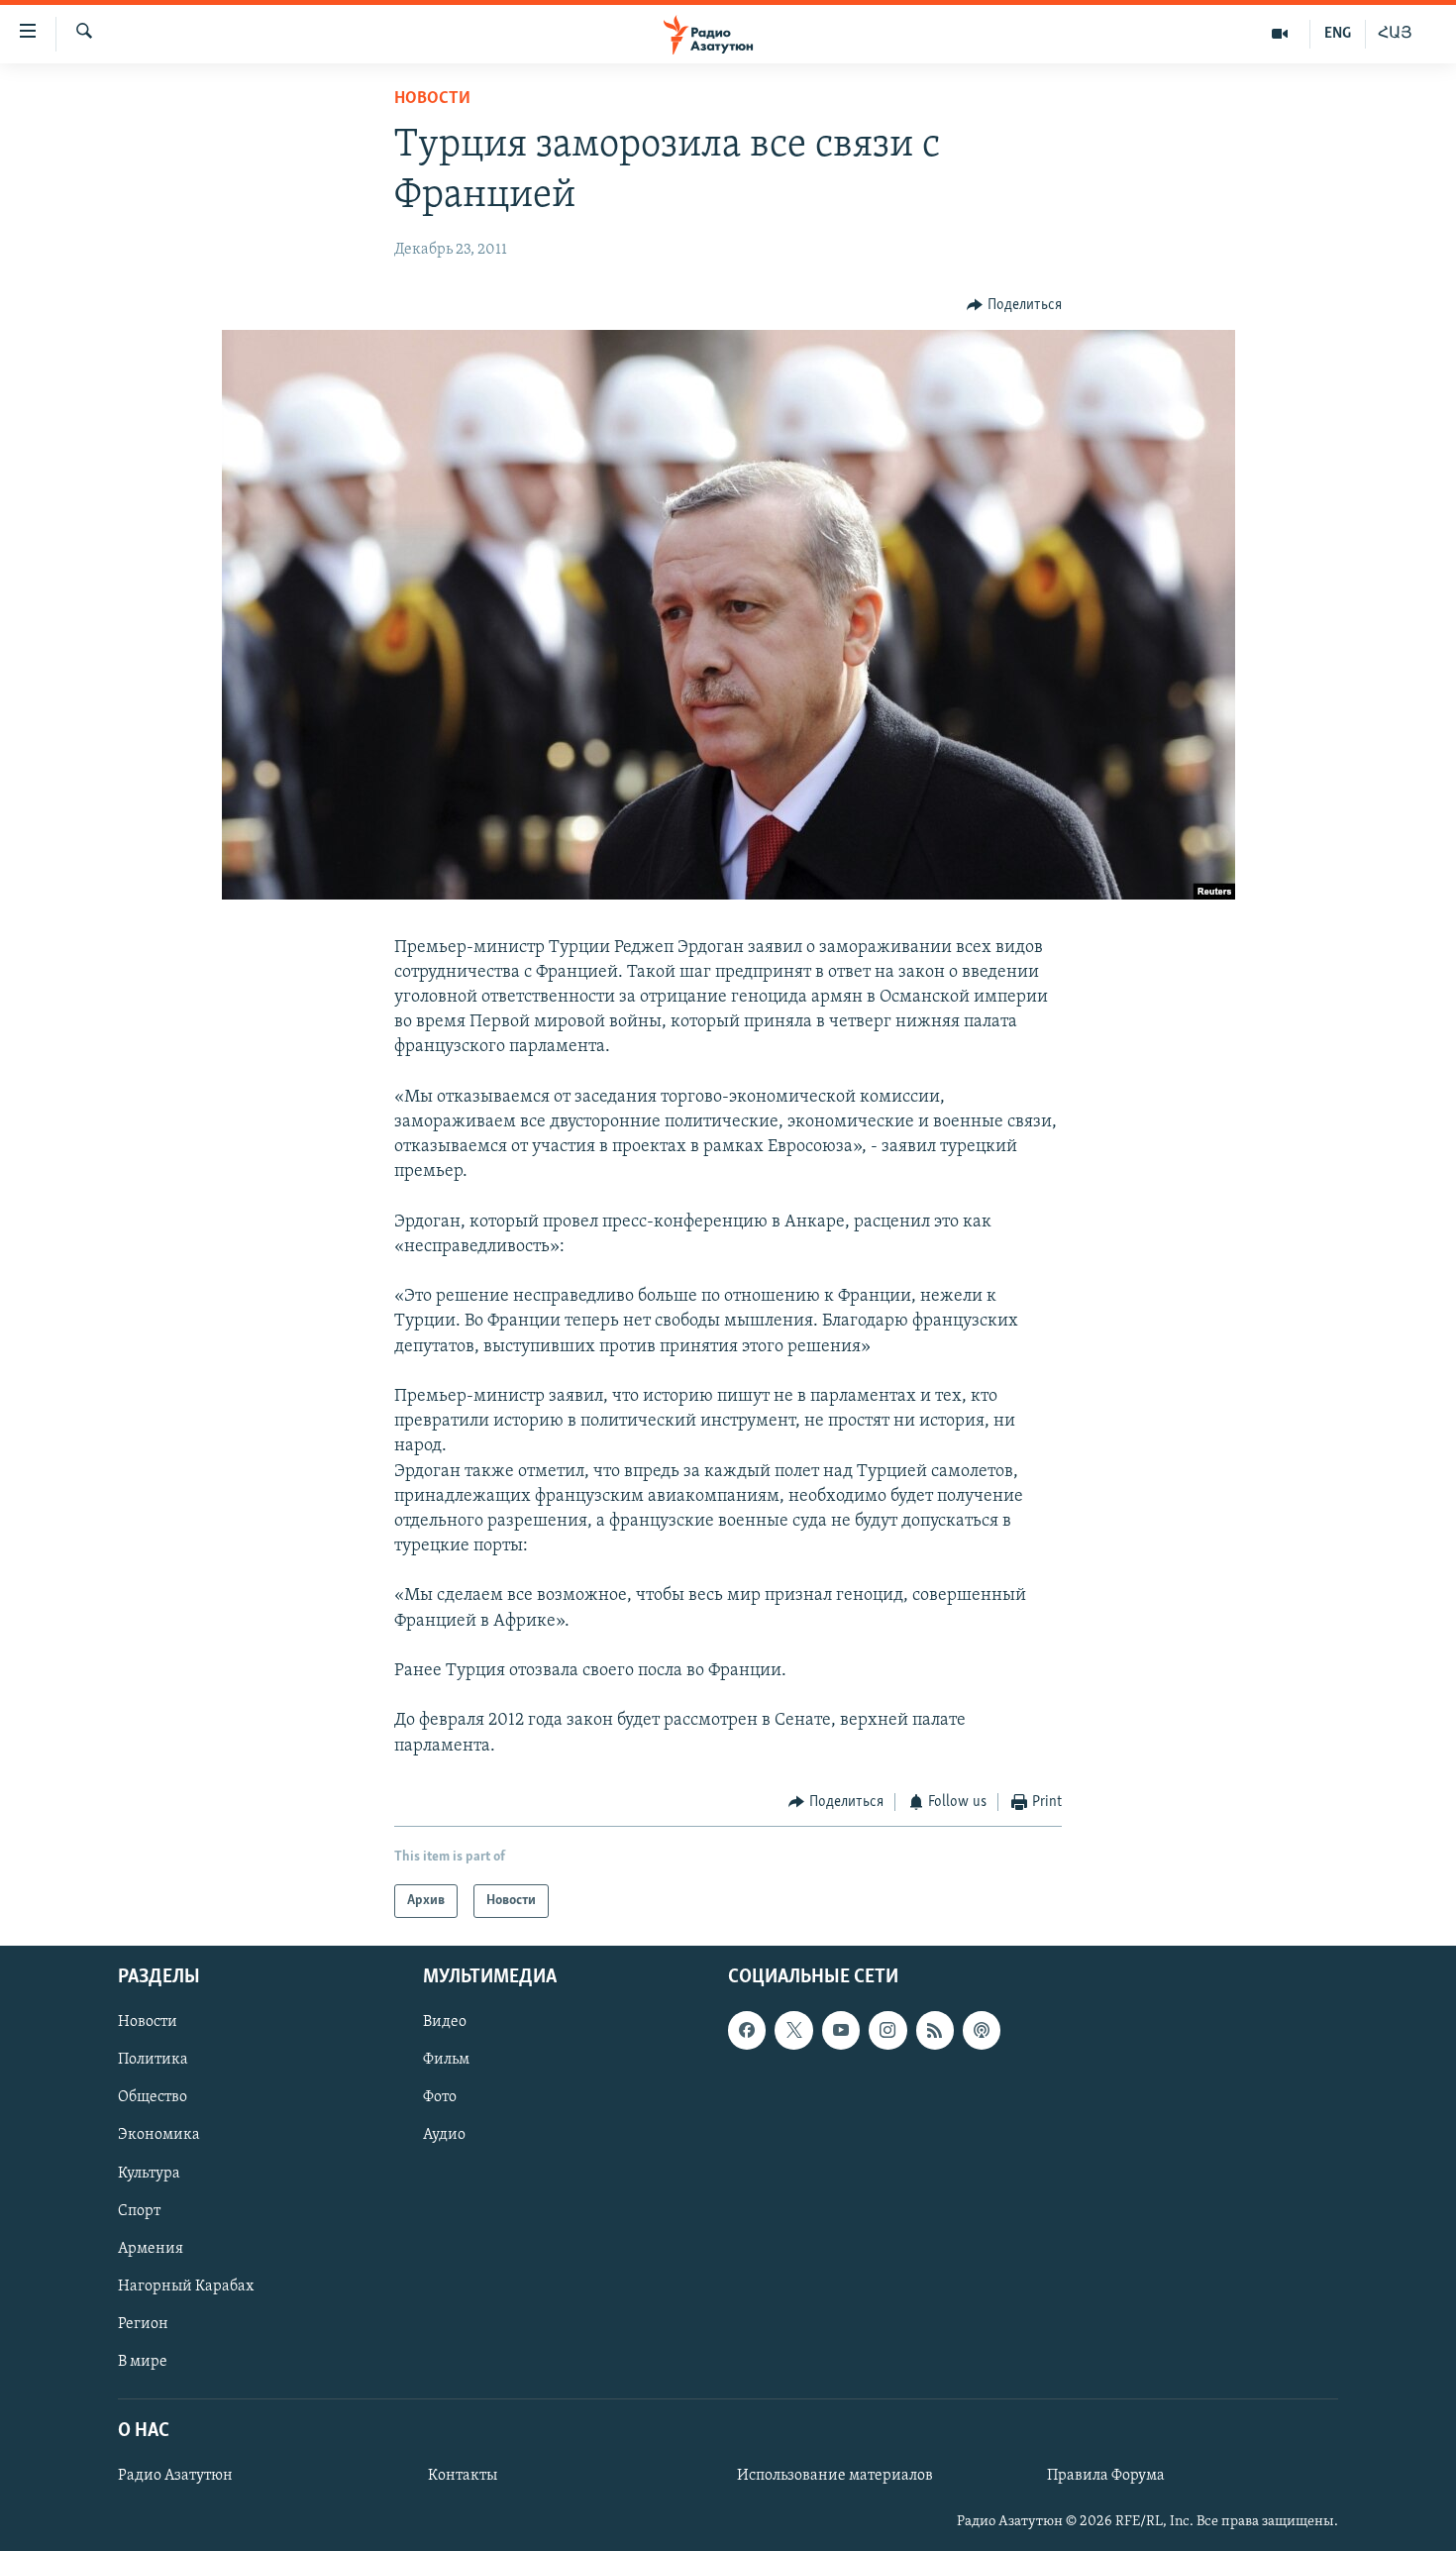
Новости (432, 99)
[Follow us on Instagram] (887, 2031)
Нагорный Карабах (186, 2286)
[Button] (1014, 305)
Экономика (159, 2136)
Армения (151, 2249)
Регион (143, 2324)
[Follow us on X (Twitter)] (793, 2031)
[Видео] (1280, 34)
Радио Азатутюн (175, 2476)
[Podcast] (982, 2031)
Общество (153, 2098)
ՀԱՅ (1395, 34)
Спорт (139, 2211)
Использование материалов (835, 2476)
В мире (143, 2362)
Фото (440, 2098)
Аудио (444, 2136)
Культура (149, 2174)
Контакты (463, 2476)
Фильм (446, 2061)
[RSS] (935, 2031)
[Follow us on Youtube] (841, 2031)
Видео (445, 2023)
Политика (153, 2061)
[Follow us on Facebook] (747, 2031)
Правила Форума (1106, 2476)
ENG (1338, 34)
